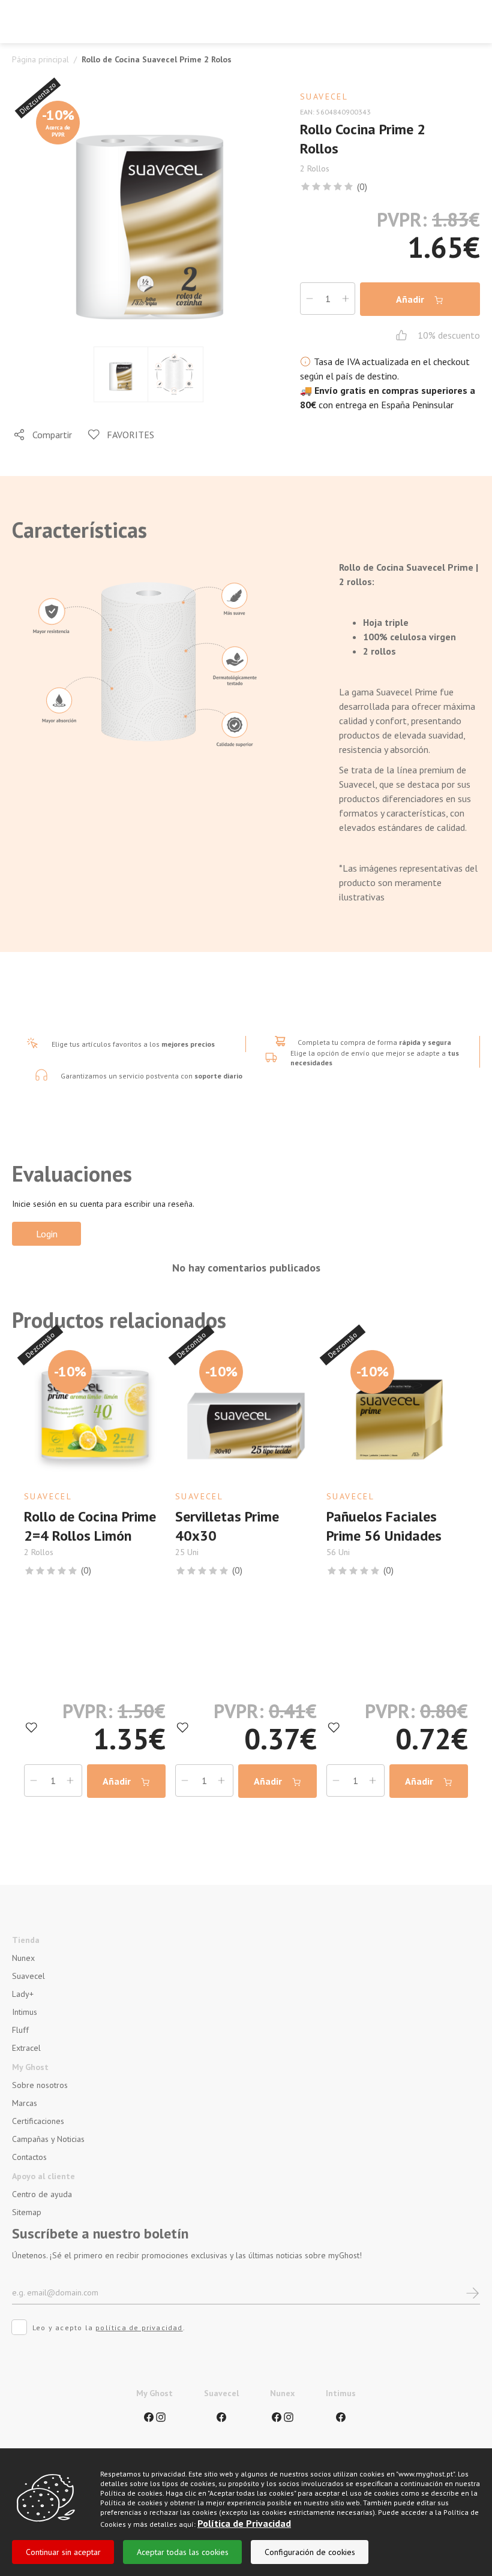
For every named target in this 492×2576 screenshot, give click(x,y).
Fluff (20, 2030)
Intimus (25, 2012)
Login (47, 1234)
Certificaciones (38, 2121)
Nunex (23, 1958)
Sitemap (27, 2212)
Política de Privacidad (244, 2523)
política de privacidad (139, 2328)
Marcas (25, 2103)
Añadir (411, 299)
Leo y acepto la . (109, 2328)
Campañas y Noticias (48, 2139)
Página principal (40, 59)
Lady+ (23, 1994)
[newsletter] (472, 2292)
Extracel (26, 2048)
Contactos (29, 2157)
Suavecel (28, 1976)
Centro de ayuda (42, 2194)
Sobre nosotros (40, 2085)
